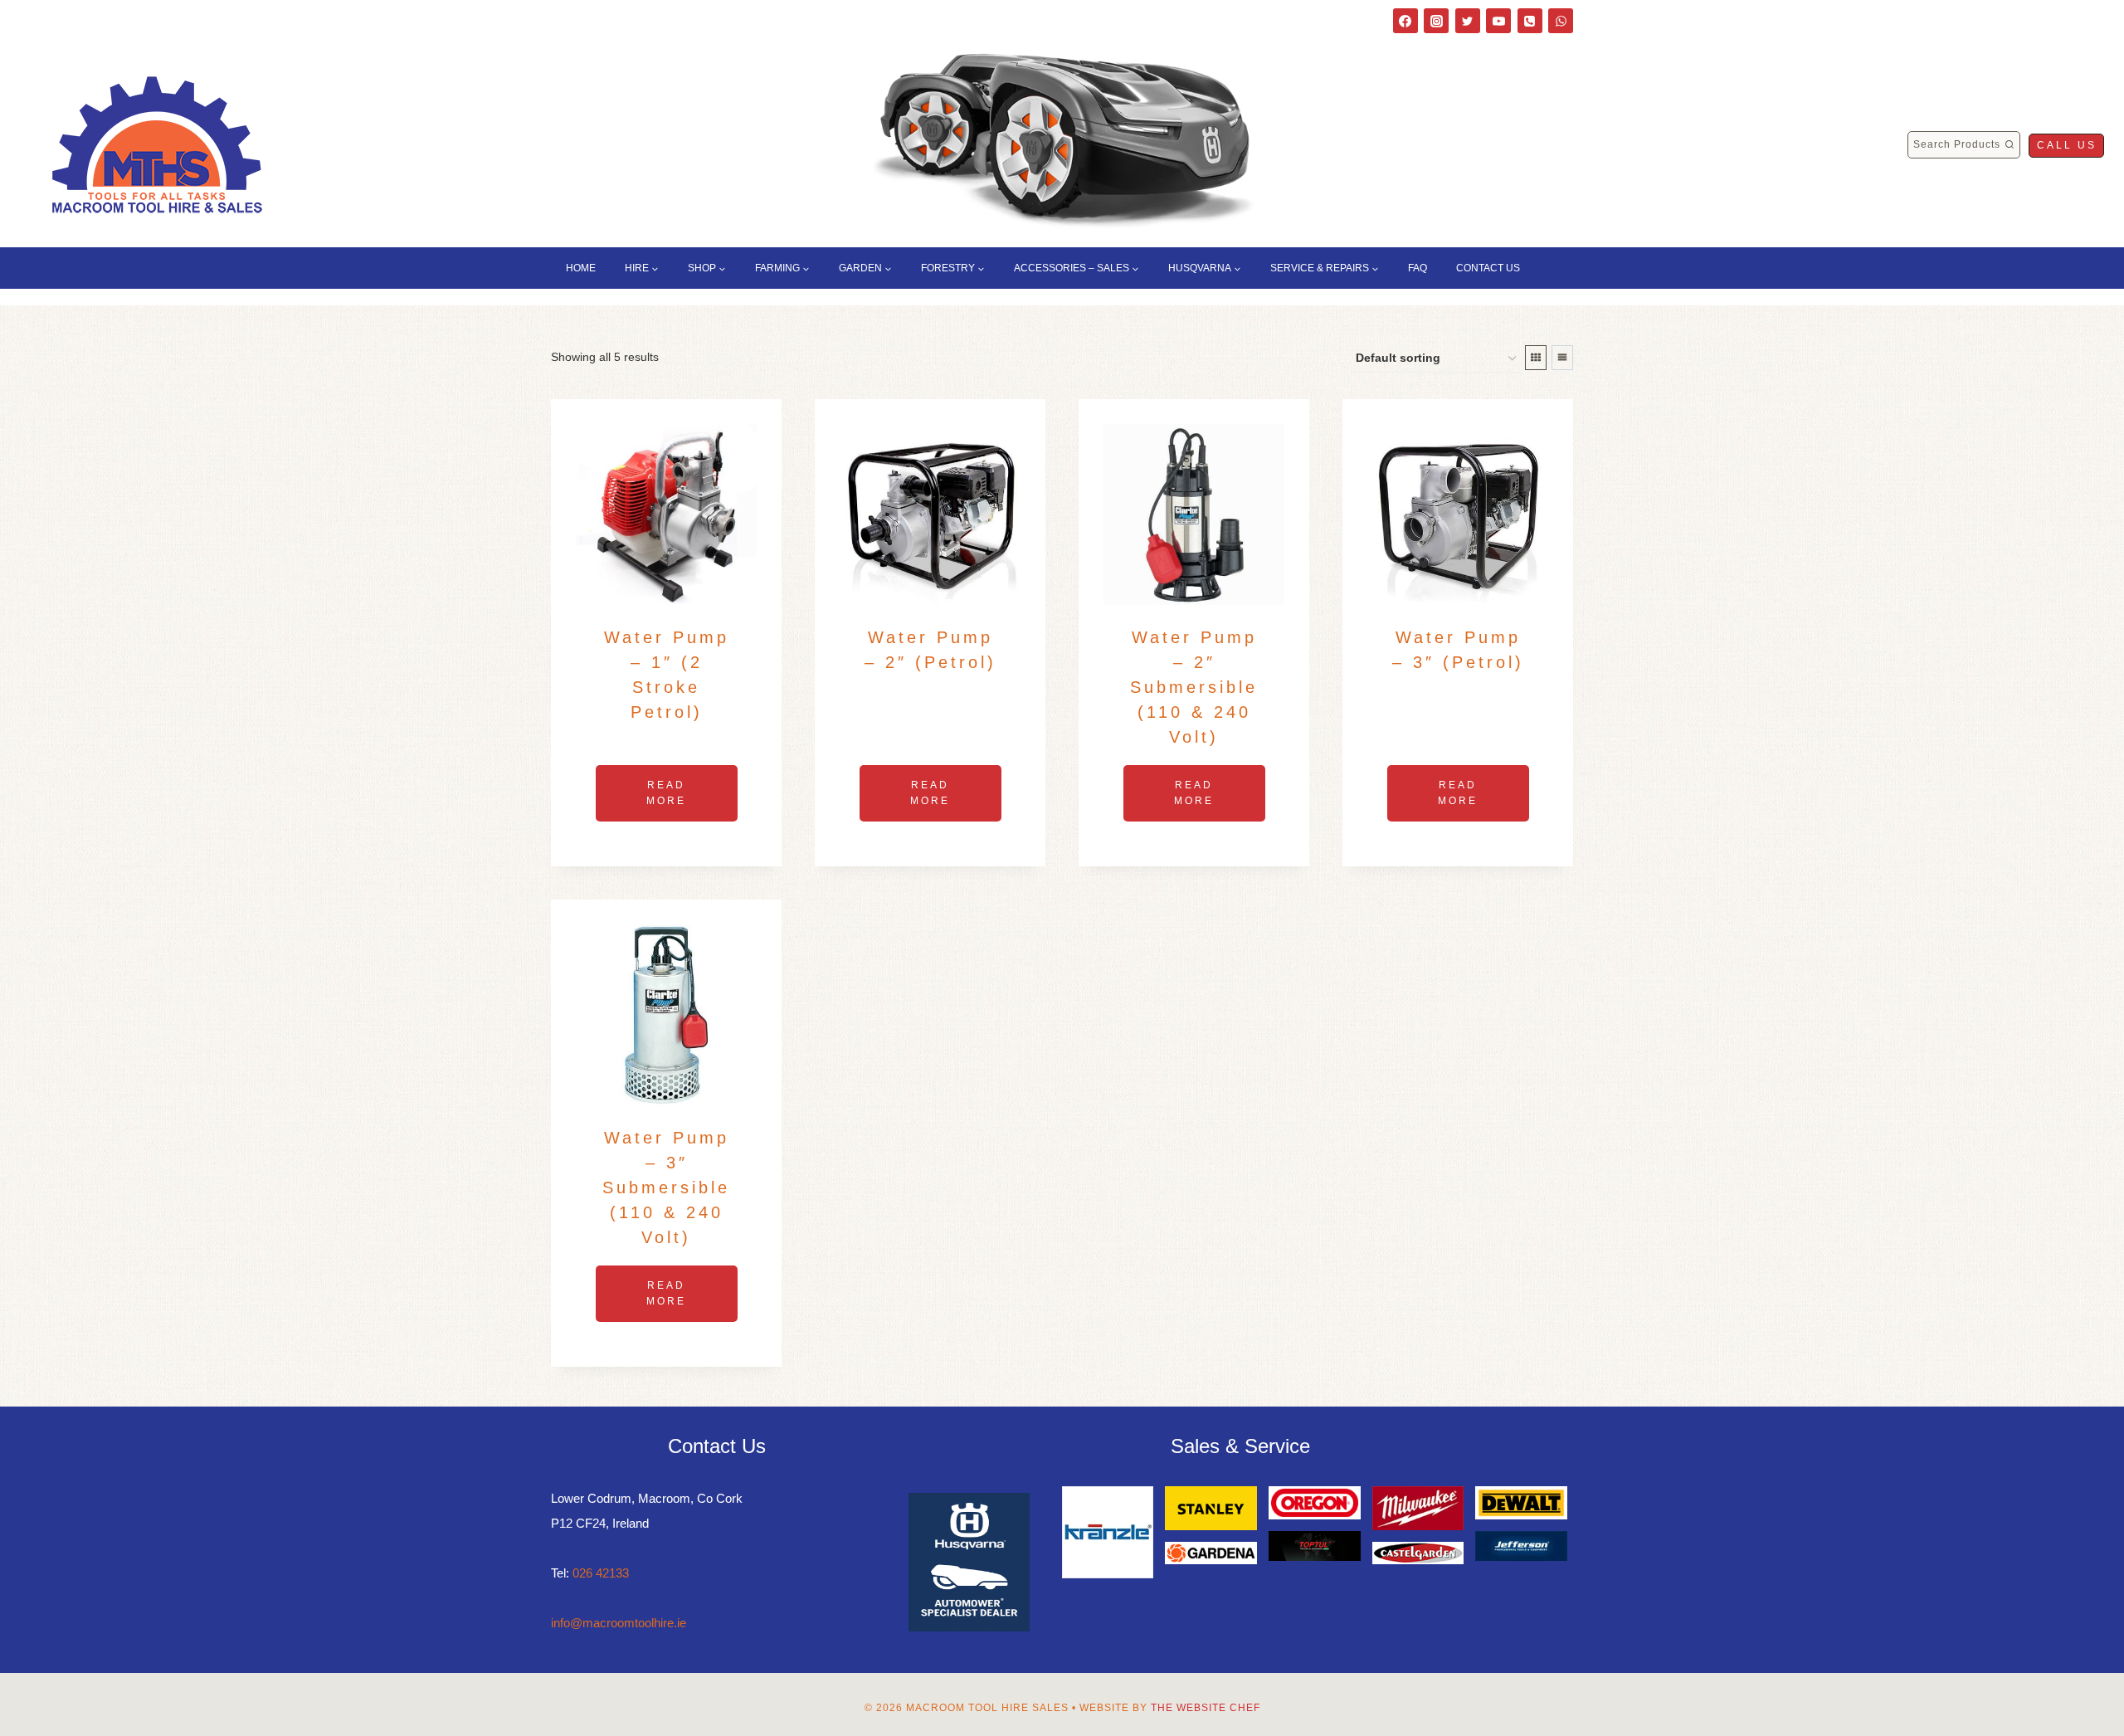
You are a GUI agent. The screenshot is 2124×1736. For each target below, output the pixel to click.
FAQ (1418, 268)
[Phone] (1530, 21)
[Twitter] (1468, 21)
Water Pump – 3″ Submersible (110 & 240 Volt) (666, 1187)
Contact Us (1488, 268)
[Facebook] (1405, 21)
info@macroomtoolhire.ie (619, 1623)
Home (581, 268)
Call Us (2067, 145)
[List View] (1562, 358)
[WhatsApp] (1561, 21)
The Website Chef (1206, 1708)
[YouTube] (1498, 21)
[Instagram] (1436, 21)
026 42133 (601, 1573)
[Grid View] (1536, 358)
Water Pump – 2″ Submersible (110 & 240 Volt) (1194, 687)
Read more (666, 793)
